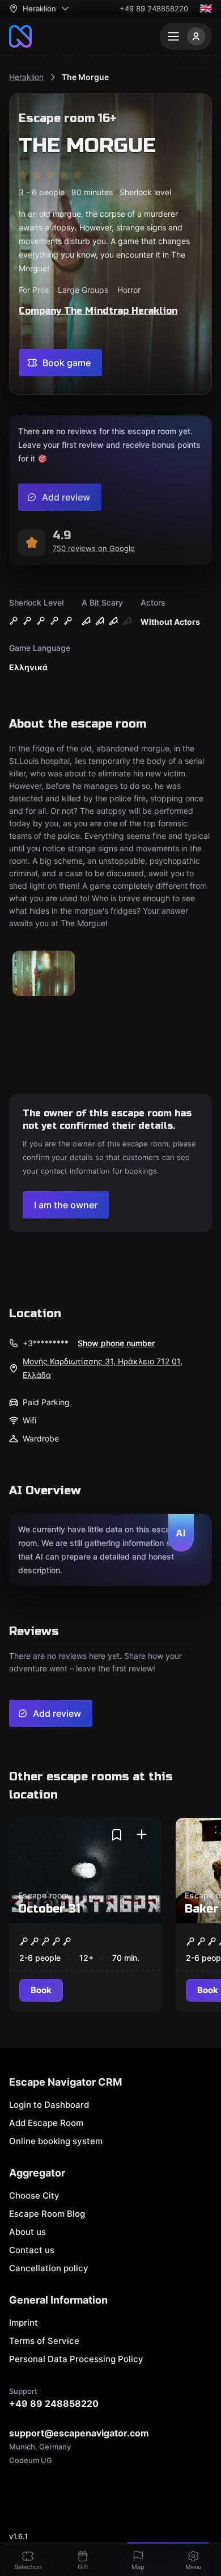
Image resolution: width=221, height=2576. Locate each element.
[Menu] (186, 36)
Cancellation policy (49, 2268)
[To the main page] (20, 36)
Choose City (34, 2195)
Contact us (32, 2250)
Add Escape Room (46, 2123)
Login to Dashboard (49, 2105)
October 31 (49, 1909)
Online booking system (56, 2141)
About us (27, 2232)
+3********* (46, 1343)
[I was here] (142, 1835)
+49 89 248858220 (154, 9)
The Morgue (85, 77)
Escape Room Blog (47, 2214)
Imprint (24, 2323)
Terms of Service (44, 2341)
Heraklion (26, 77)
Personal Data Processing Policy (76, 2359)
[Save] (117, 1835)
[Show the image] (44, 974)
